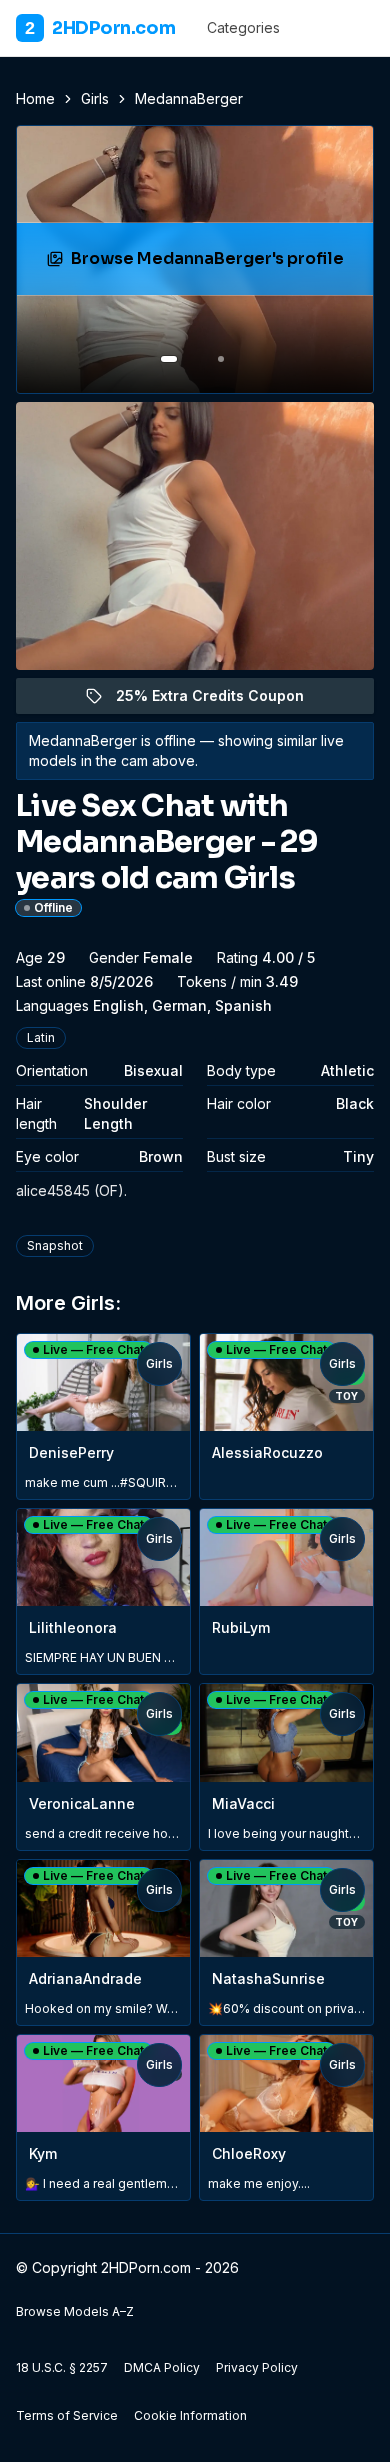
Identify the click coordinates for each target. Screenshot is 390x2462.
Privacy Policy (257, 2367)
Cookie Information (190, 2415)
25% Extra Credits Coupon (221, 700)
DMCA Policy (162, 2367)
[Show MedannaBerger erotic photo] (169, 359)
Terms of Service (67, 2415)
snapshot (55, 1245)
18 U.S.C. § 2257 (62, 2367)
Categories (243, 27)
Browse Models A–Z (75, 2311)
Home (35, 98)
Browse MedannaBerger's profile (209, 264)
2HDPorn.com (100, 28)
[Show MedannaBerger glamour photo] (221, 359)
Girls (95, 98)
